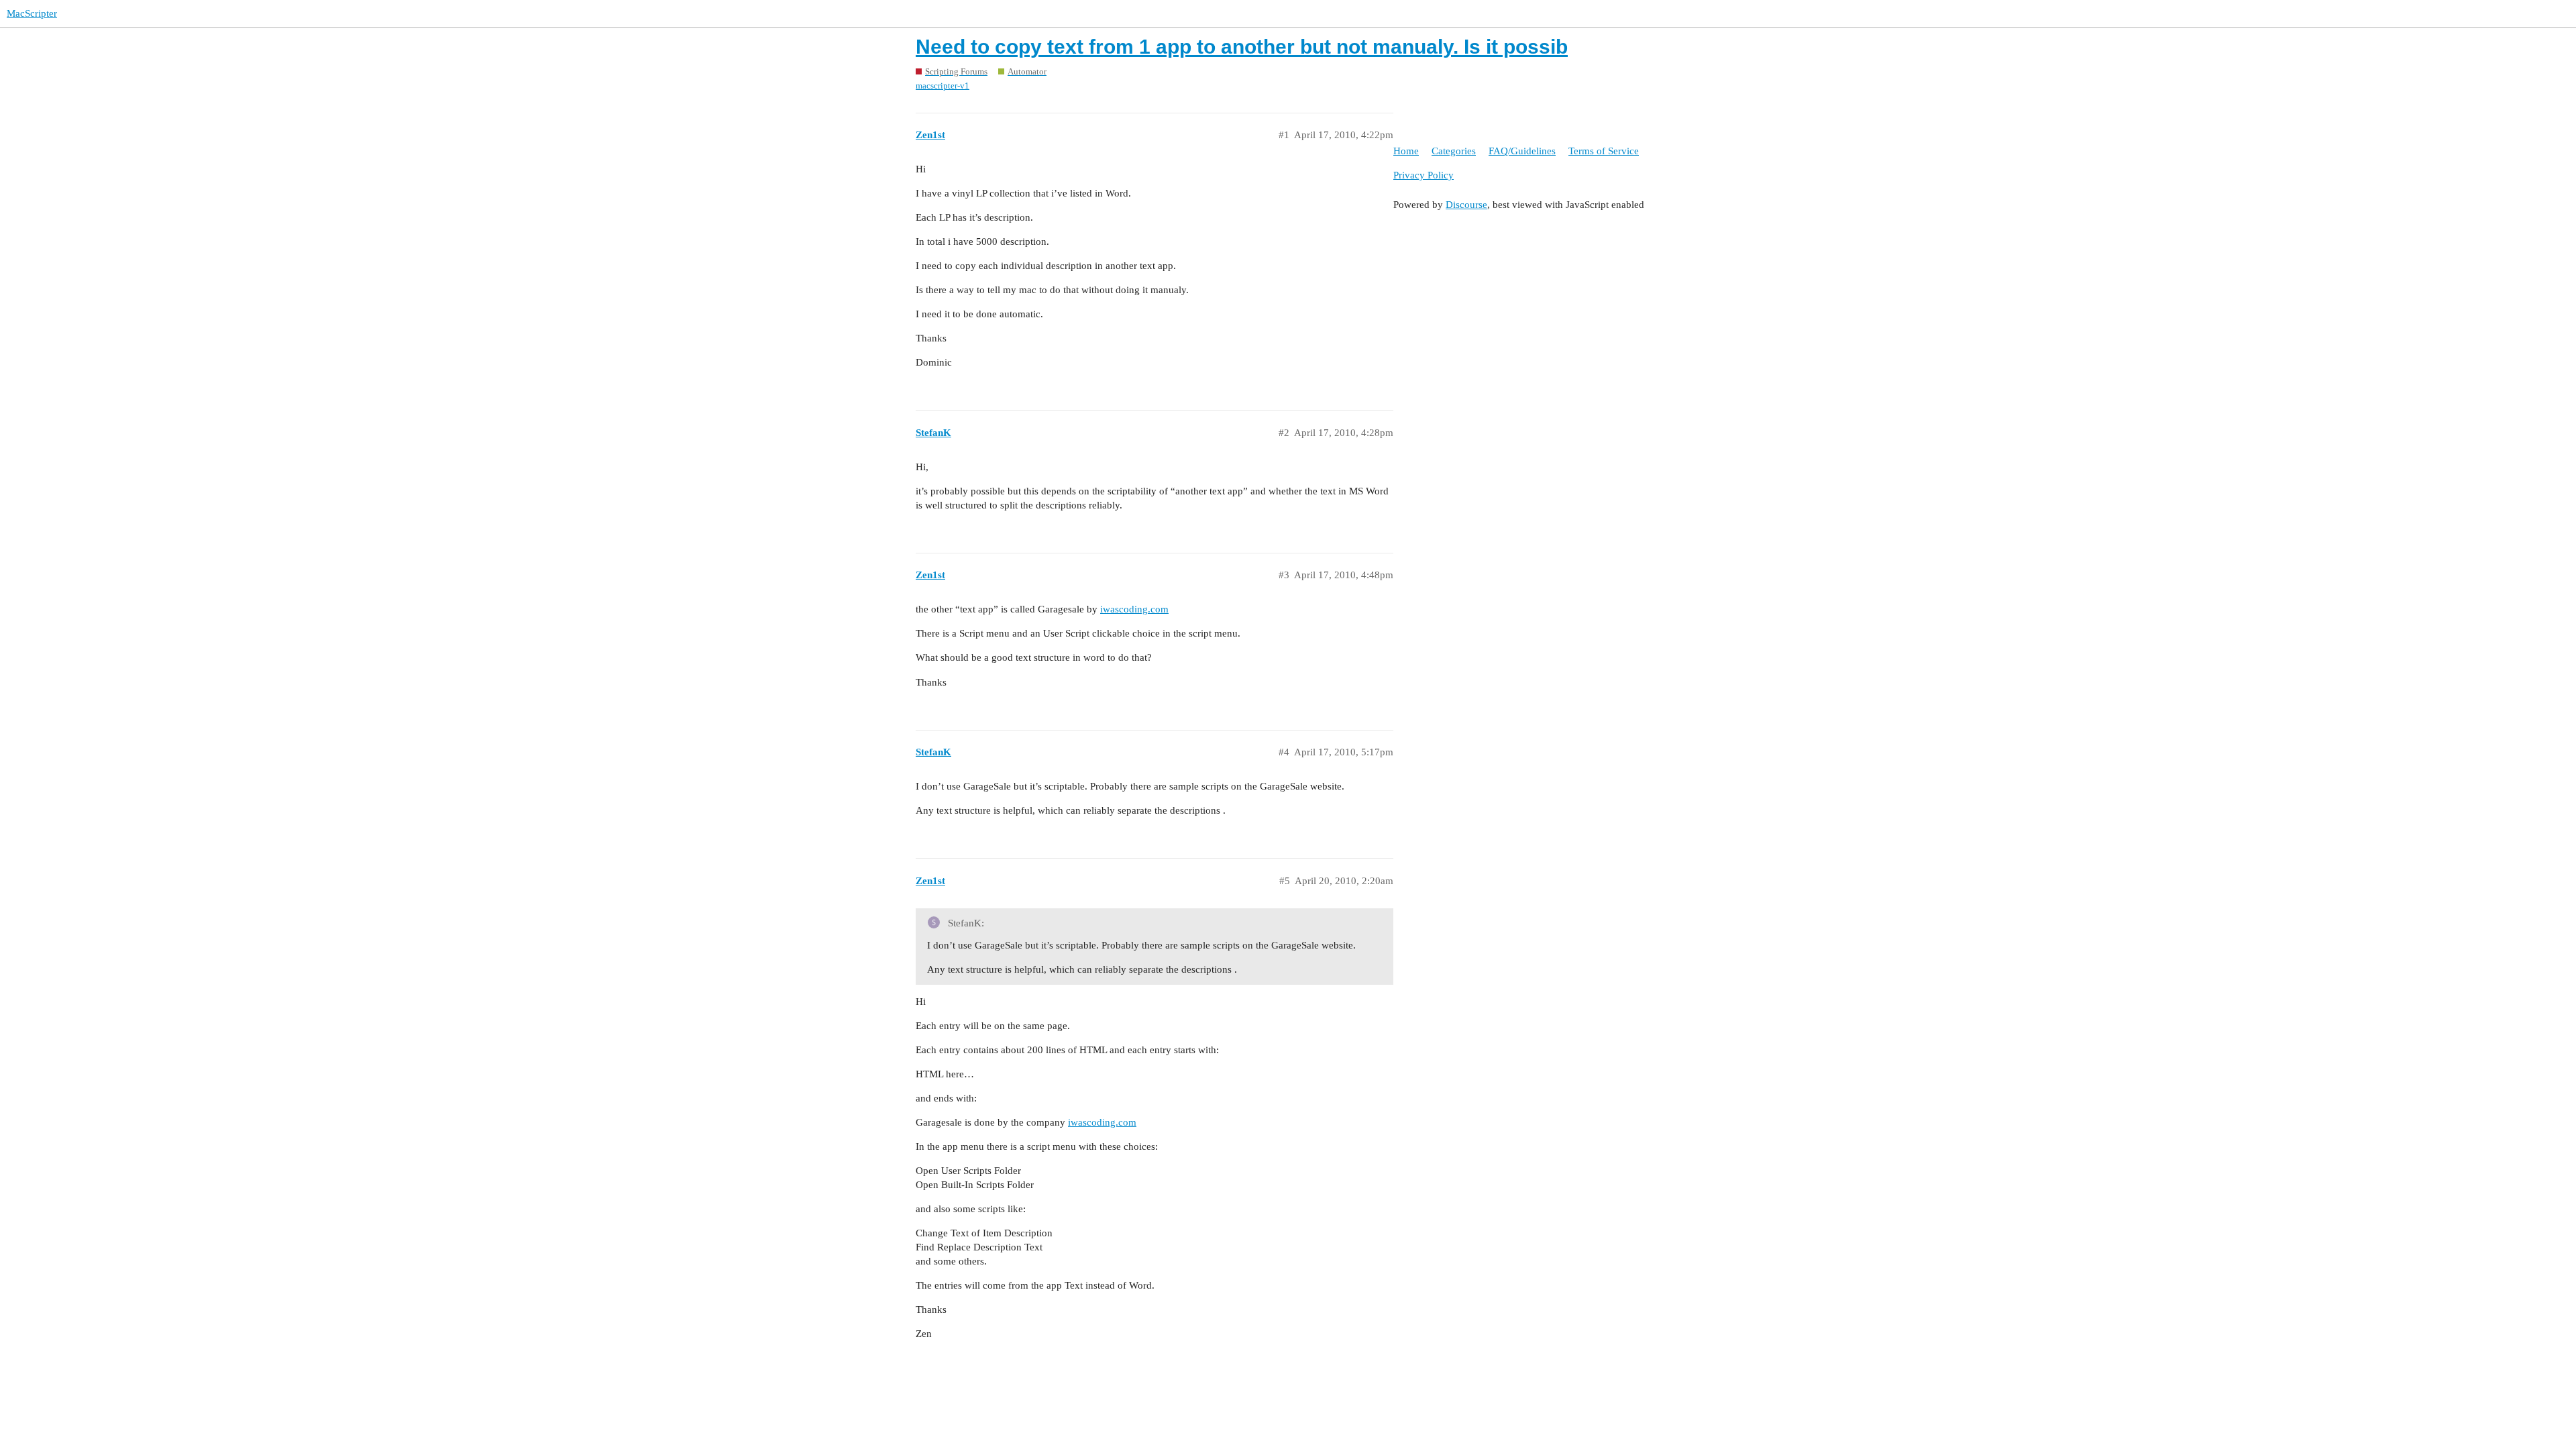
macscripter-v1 (943, 86)
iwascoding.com (1134, 609)
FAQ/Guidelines (1522, 151)
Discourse (1466, 205)
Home (1406, 151)
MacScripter (32, 13)
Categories (1454, 151)
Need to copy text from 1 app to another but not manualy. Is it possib (1242, 47)
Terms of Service (1604, 151)
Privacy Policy (1424, 175)
